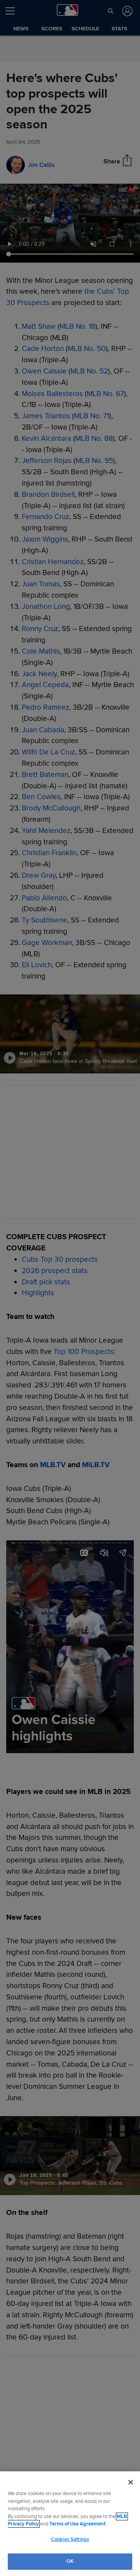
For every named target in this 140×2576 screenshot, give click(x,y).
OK (70, 2561)
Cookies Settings (70, 2539)
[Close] (131, 2482)
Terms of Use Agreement (77, 2524)
